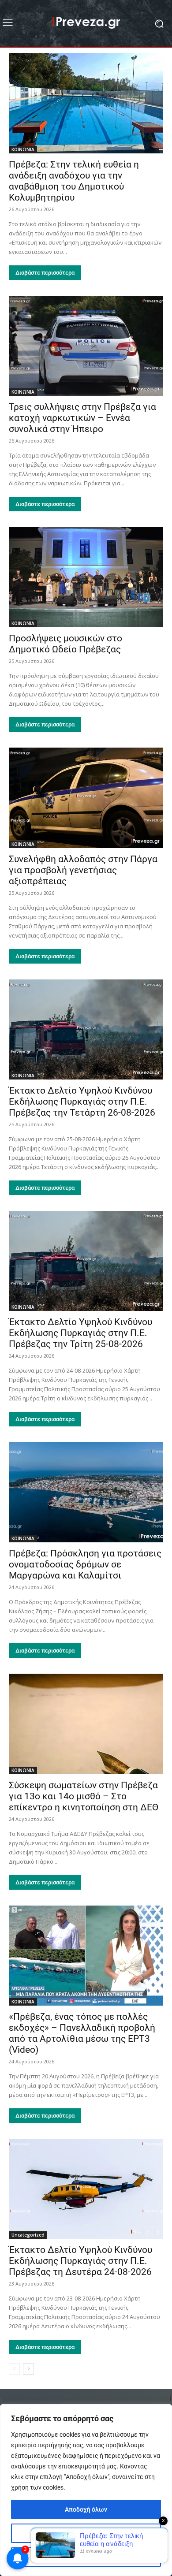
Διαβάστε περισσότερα (45, 273)
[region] (86, 2490)
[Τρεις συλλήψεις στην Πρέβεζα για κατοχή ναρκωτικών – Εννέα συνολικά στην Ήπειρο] (86, 346)
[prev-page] (14, 2369)
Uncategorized (28, 2235)
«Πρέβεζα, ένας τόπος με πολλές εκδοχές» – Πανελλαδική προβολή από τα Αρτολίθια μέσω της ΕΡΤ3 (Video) (82, 2033)
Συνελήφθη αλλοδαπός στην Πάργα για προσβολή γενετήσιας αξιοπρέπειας (83, 870)
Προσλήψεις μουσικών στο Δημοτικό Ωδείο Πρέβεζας (65, 644)
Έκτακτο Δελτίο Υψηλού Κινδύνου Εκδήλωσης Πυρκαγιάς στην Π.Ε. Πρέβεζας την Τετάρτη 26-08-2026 (82, 1102)
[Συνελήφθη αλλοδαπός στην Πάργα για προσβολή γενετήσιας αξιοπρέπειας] (86, 798)
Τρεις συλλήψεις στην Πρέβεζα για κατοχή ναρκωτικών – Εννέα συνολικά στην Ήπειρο (82, 418)
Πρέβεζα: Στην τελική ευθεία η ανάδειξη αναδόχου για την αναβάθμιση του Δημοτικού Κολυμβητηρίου (74, 181)
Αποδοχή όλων (86, 2509)
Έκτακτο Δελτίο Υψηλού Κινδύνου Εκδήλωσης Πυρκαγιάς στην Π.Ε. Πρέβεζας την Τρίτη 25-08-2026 (80, 1333)
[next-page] (28, 2369)
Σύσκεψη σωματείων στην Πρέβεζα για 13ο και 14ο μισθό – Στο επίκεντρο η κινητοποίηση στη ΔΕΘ (84, 1796)
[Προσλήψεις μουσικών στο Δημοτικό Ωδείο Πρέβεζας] (86, 577)
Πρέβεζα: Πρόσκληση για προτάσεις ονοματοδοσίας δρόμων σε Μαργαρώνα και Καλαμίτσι (85, 1564)
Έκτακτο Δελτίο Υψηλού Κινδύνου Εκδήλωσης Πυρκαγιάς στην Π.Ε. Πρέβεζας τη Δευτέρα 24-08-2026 (80, 2261)
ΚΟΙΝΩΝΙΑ (23, 149)
